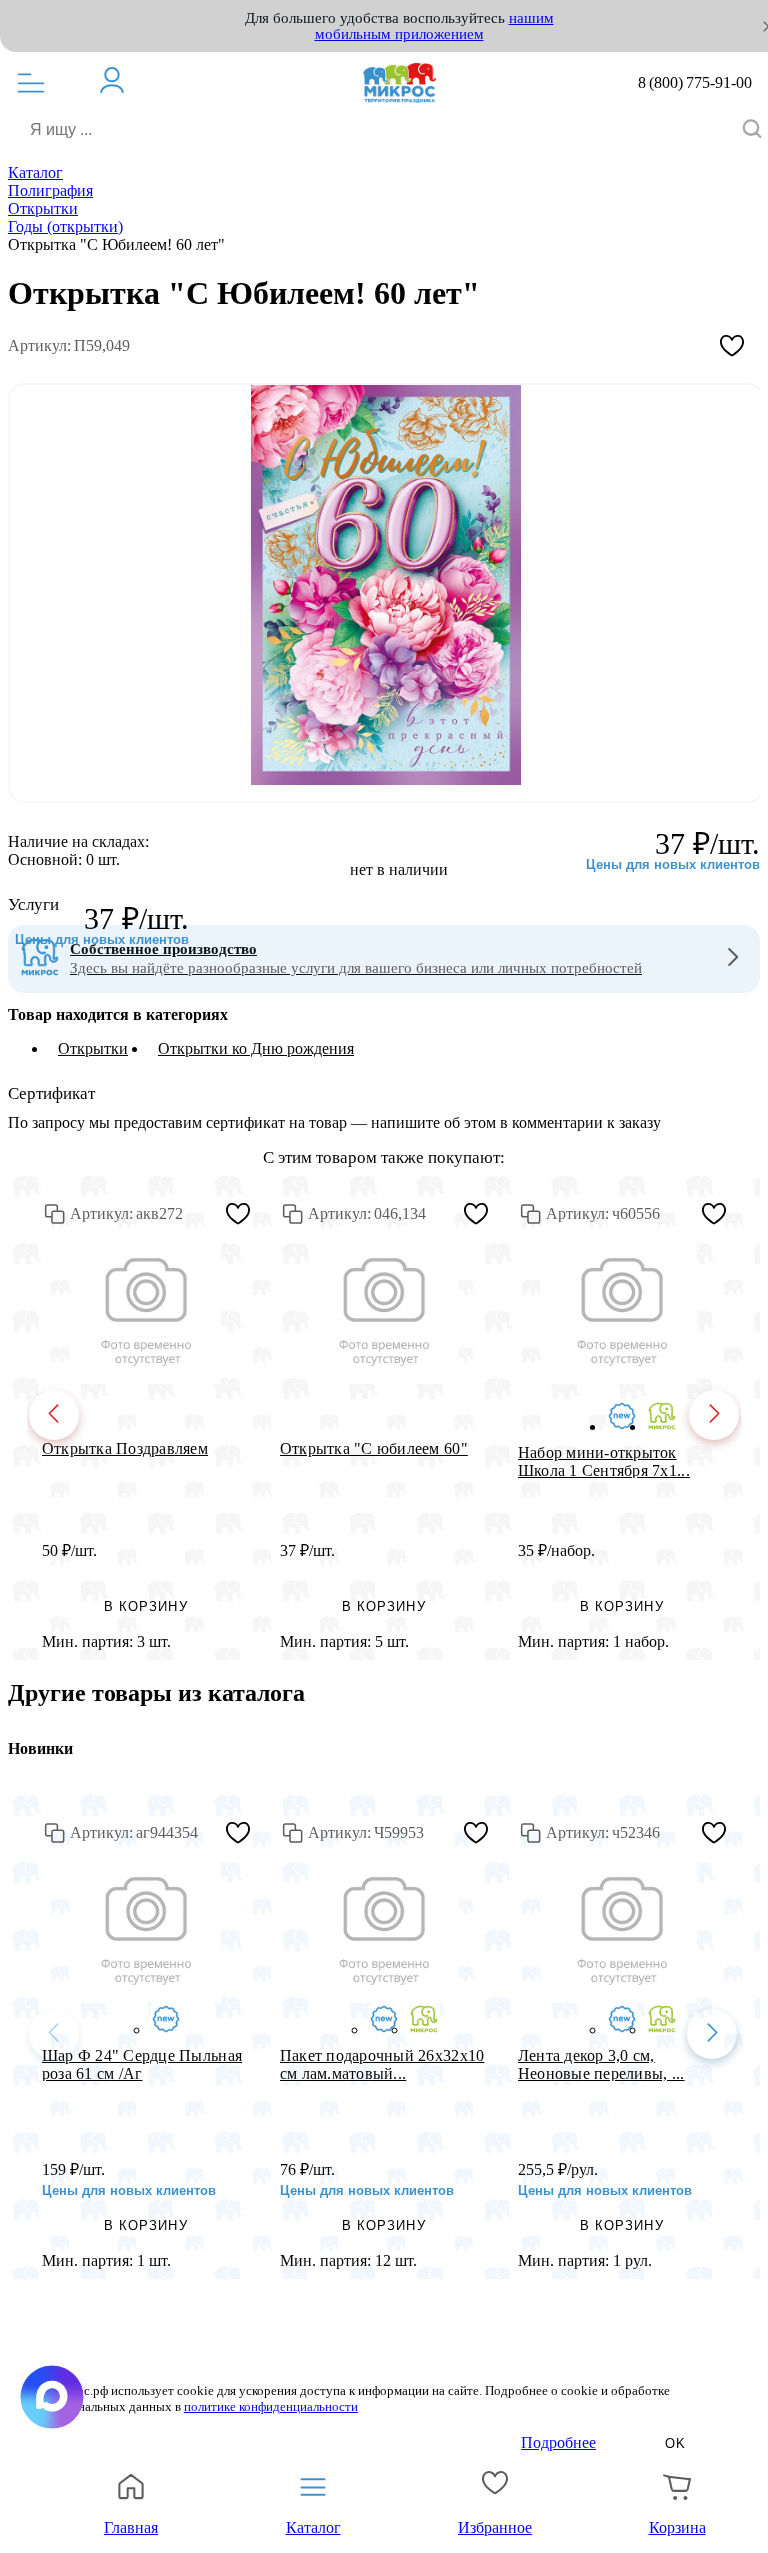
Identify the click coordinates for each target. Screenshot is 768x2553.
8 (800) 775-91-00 (695, 83)
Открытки (93, 1048)
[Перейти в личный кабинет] (122, 80)
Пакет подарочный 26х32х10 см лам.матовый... (382, 2064)
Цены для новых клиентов (102, 939)
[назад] (54, 1415)
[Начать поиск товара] (752, 130)
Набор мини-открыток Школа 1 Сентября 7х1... (604, 1461)
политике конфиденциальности (271, 2406)
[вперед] (714, 1415)
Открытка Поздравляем (125, 1448)
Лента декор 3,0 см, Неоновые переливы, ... (601, 2064)
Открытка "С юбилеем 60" (374, 1448)
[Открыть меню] (31, 83)
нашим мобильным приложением (434, 26)
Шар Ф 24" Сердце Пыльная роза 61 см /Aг (142, 2064)
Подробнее (558, 2442)
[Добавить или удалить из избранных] (732, 346)
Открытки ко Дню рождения (256, 1048)
